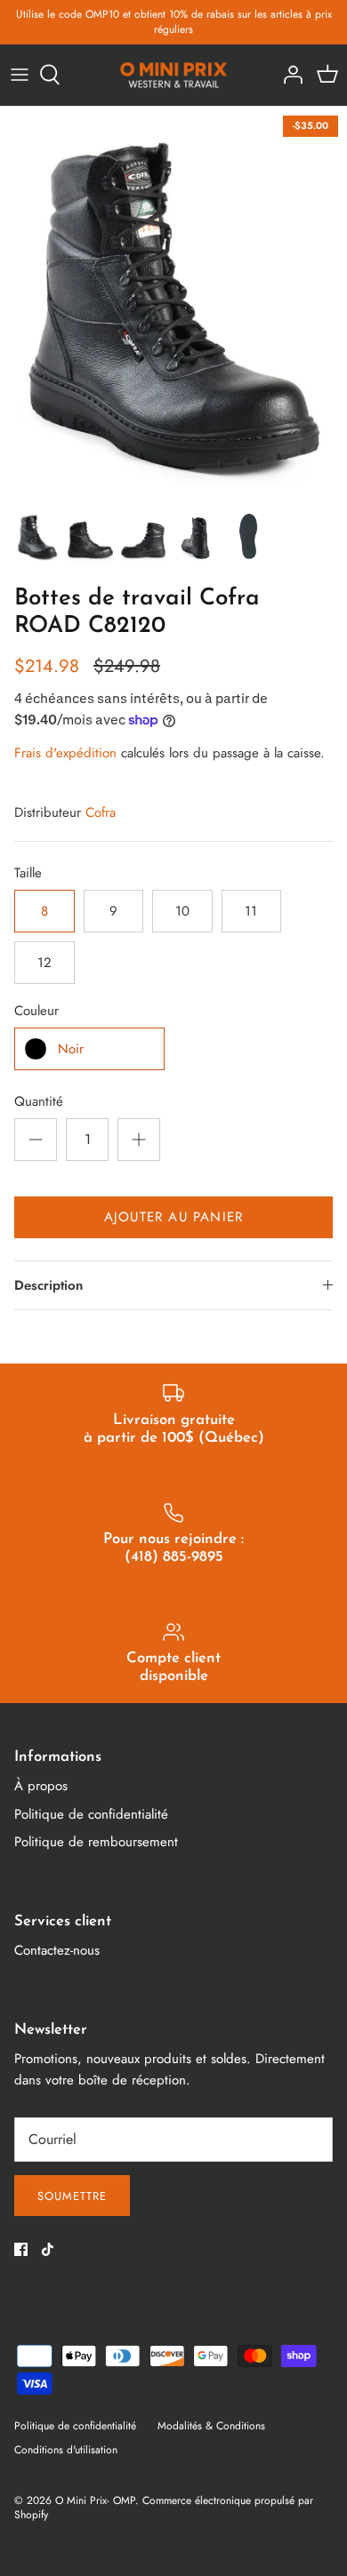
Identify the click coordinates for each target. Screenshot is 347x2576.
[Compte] (288, 75)
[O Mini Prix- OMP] (174, 75)
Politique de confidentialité (91, 1814)
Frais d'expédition (65, 753)
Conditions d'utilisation (66, 2450)
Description (48, 1285)
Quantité (39, 1102)
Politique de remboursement (96, 1842)
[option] (173, 303)
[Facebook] (21, 2249)
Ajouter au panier (173, 1217)
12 (44, 963)
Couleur (36, 1011)
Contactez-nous (57, 1950)
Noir (71, 1049)
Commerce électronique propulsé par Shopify (164, 2508)
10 (182, 911)
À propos (41, 1786)
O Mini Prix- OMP (95, 2500)
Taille (28, 873)
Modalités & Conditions (211, 2426)
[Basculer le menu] (20, 75)
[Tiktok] (48, 2249)
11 (251, 911)
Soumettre (72, 2196)
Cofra (101, 812)
